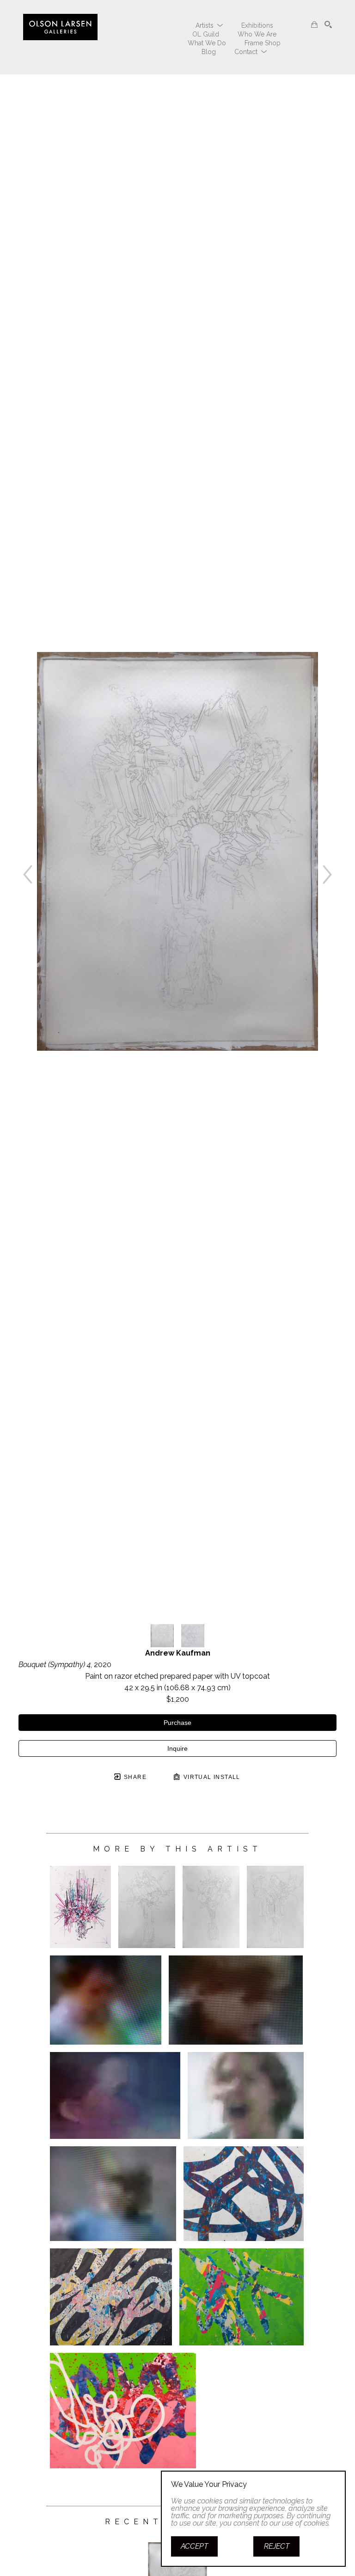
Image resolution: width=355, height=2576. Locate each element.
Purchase (177, 1723)
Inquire (177, 1748)
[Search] (328, 24)
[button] (209, 25)
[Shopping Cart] (314, 24)
